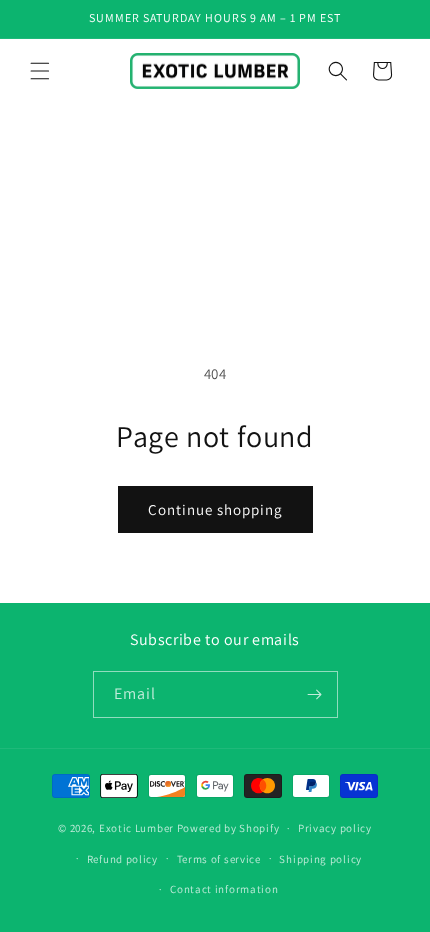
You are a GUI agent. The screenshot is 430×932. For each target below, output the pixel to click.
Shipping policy (320, 859)
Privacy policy (335, 828)
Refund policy (122, 859)
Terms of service (219, 859)
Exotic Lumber (136, 828)
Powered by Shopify (228, 828)
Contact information (224, 889)
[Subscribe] (315, 694)
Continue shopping (215, 509)
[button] (40, 71)
